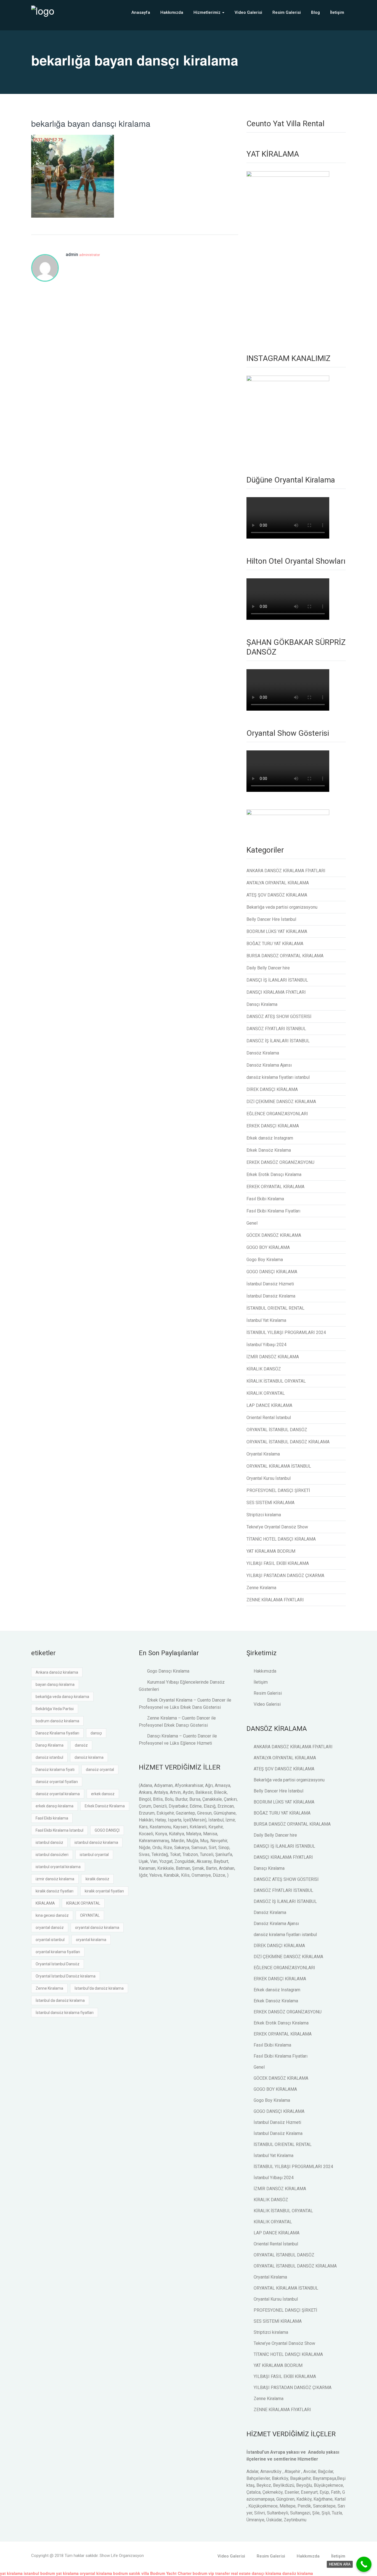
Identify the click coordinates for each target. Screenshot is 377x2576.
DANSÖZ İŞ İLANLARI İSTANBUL (278, 1041)
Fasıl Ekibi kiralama (52, 1818)
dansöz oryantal (100, 1770)
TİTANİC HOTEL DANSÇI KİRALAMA (281, 1539)
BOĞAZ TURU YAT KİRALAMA (275, 944)
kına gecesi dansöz (52, 1915)
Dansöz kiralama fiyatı (55, 1770)
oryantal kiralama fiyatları (58, 1952)
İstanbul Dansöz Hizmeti (270, 1284)
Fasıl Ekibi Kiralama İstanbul (59, 1830)
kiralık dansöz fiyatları (55, 1891)
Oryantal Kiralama (263, 1454)
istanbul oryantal (94, 1855)
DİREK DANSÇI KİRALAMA (272, 1089)
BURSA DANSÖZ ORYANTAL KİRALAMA (285, 956)
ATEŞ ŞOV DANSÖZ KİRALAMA (277, 895)
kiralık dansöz (97, 1879)
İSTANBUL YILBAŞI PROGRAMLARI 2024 (286, 1332)
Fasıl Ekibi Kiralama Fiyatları (273, 1211)
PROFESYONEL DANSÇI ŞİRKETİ (278, 1490)
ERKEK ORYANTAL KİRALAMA (275, 1187)
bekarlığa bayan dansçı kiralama (91, 123)
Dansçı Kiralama (262, 1004)
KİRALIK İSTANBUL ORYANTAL (276, 1381)
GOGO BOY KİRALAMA (268, 1247)
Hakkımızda (172, 12)
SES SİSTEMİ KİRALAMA (270, 1503)
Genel (252, 1223)
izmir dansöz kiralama (55, 1879)
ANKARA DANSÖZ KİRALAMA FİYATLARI (286, 871)
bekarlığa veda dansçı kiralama (62, 1697)
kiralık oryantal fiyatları (104, 1891)
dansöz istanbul (49, 1757)
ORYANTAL (90, 1915)
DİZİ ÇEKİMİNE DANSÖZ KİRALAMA (281, 1102)
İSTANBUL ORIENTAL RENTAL (275, 1308)
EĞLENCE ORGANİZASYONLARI (277, 1114)
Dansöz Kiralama (263, 1053)
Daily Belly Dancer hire (268, 968)
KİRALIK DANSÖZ (264, 1369)
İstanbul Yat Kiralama (266, 1320)
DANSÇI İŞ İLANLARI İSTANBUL (277, 980)
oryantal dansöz (50, 1928)
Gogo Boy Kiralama (265, 1260)
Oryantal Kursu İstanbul (269, 1478)
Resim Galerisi (287, 12)
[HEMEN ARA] (364, 2564)
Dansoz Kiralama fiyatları (57, 1733)
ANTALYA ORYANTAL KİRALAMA (278, 883)
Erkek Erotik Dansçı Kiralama (274, 1174)
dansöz (81, 1745)
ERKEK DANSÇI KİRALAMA (273, 1126)
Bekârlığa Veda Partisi (55, 1709)
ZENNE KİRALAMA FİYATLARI (275, 1600)
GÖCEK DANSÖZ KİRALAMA (274, 1235)
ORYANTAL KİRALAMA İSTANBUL (279, 1466)
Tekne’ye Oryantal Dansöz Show (277, 1527)
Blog (315, 12)
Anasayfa (141, 12)
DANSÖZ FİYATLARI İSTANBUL (276, 1029)
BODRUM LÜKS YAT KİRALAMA (277, 931)
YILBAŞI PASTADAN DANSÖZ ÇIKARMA (285, 1576)
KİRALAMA (45, 1903)
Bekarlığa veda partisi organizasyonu (282, 907)
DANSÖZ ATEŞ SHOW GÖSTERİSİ (279, 1017)
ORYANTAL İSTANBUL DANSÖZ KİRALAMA (288, 1442)
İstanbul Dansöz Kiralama (271, 1296)
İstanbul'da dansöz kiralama (99, 1988)
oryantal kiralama (91, 1940)
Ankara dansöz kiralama (57, 1672)
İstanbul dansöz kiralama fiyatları (65, 2013)
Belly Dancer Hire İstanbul (271, 919)
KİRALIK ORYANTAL (266, 1393)
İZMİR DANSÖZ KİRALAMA (273, 1357)
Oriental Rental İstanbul (269, 1418)
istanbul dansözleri (52, 1855)
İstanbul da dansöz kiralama (60, 2000)
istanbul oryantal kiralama (58, 1867)
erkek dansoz (103, 1794)
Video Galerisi (248, 12)
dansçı (96, 1733)
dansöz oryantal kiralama (58, 1794)
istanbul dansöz (49, 1842)
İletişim (337, 12)
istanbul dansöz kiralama (96, 1842)
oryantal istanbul (50, 1940)
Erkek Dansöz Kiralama (269, 1150)
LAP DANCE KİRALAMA (269, 1405)
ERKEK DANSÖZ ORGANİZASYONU (280, 1162)
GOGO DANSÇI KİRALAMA (272, 1272)
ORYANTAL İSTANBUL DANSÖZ (277, 1430)
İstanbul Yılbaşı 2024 (266, 1345)
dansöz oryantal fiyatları (57, 1782)
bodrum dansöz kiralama (57, 1721)
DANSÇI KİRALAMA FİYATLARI (276, 992)
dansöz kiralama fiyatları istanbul (278, 1077)
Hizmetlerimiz (208, 12)
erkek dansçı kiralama (55, 1806)
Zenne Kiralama (261, 1588)
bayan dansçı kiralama (55, 1684)
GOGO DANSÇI (107, 1830)
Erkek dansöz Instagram (270, 1138)
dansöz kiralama (89, 1757)
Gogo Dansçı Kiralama (168, 1671)
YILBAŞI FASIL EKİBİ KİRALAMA (278, 1563)
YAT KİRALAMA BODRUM (271, 1551)
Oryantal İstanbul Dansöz (58, 1964)
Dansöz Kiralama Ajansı (269, 1065)
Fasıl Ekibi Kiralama (265, 1199)
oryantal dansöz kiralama (97, 1928)
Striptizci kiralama (264, 1515)
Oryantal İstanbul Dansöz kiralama (66, 1976)
